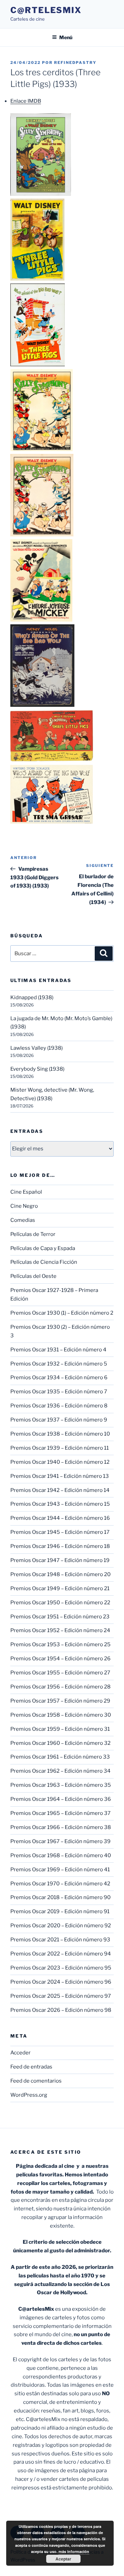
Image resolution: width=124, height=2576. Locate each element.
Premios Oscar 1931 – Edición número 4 (58, 1350)
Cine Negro (24, 1206)
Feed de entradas (31, 2067)
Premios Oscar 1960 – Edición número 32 (60, 1743)
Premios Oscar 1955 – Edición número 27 (60, 1673)
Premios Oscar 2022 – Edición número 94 (61, 1954)
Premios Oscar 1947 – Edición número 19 (60, 1560)
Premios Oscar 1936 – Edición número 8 (59, 1406)
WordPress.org (29, 2095)
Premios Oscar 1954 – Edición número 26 (60, 1659)
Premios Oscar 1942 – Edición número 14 (60, 1490)
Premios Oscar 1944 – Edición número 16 (60, 1518)
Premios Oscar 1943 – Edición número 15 (60, 1504)
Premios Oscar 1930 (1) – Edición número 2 (62, 1313)
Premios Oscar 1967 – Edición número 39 (60, 1841)
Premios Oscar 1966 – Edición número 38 (61, 1827)
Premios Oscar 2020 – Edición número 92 (61, 1926)
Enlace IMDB (26, 101)
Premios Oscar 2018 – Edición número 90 (60, 1897)
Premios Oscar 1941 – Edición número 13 (60, 1476)
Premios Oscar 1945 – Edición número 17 (60, 1532)
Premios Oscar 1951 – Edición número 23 (60, 1617)
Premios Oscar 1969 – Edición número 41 (60, 1870)
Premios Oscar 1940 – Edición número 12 (60, 1462)
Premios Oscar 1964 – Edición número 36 (61, 1799)
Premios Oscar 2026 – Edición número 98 (61, 2010)
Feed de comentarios (36, 2081)
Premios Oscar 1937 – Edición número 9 (59, 1420)
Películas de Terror (33, 1234)
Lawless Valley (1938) (37, 1048)
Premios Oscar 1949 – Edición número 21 (60, 1588)
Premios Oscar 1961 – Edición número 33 (60, 1757)
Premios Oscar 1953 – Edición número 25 (60, 1644)
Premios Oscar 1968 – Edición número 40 (61, 1855)
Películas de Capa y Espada (43, 1248)
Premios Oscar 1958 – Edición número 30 (61, 1715)
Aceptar (63, 2559)
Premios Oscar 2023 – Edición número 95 (61, 1968)
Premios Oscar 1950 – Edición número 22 (60, 1603)
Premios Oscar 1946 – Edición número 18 (60, 1546)
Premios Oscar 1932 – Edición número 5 (59, 1364)
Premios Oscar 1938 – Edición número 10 (60, 1434)
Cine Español (26, 1192)
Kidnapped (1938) (32, 997)
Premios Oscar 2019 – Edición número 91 (60, 1911)
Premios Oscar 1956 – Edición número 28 (60, 1687)
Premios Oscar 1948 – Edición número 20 (60, 1574)
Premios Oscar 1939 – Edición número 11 (60, 1448)
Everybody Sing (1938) (37, 1069)
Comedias (23, 1220)
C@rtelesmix (46, 10)
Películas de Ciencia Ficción (44, 1262)
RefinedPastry (75, 63)
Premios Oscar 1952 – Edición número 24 (60, 1630)
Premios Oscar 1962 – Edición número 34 (60, 1771)
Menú (66, 37)
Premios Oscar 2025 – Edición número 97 (61, 1996)
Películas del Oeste (33, 1276)
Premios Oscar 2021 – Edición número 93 (60, 1940)
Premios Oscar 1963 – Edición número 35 (61, 1785)
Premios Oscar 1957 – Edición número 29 (60, 1701)
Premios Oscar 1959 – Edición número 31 (60, 1729)
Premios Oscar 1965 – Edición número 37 (60, 1813)
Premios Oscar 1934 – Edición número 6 (59, 1378)
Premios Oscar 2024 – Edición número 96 (61, 1982)
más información (74, 2551)
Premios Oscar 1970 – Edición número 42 (60, 1884)
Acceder (20, 2053)
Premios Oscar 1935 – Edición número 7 (59, 1392)
